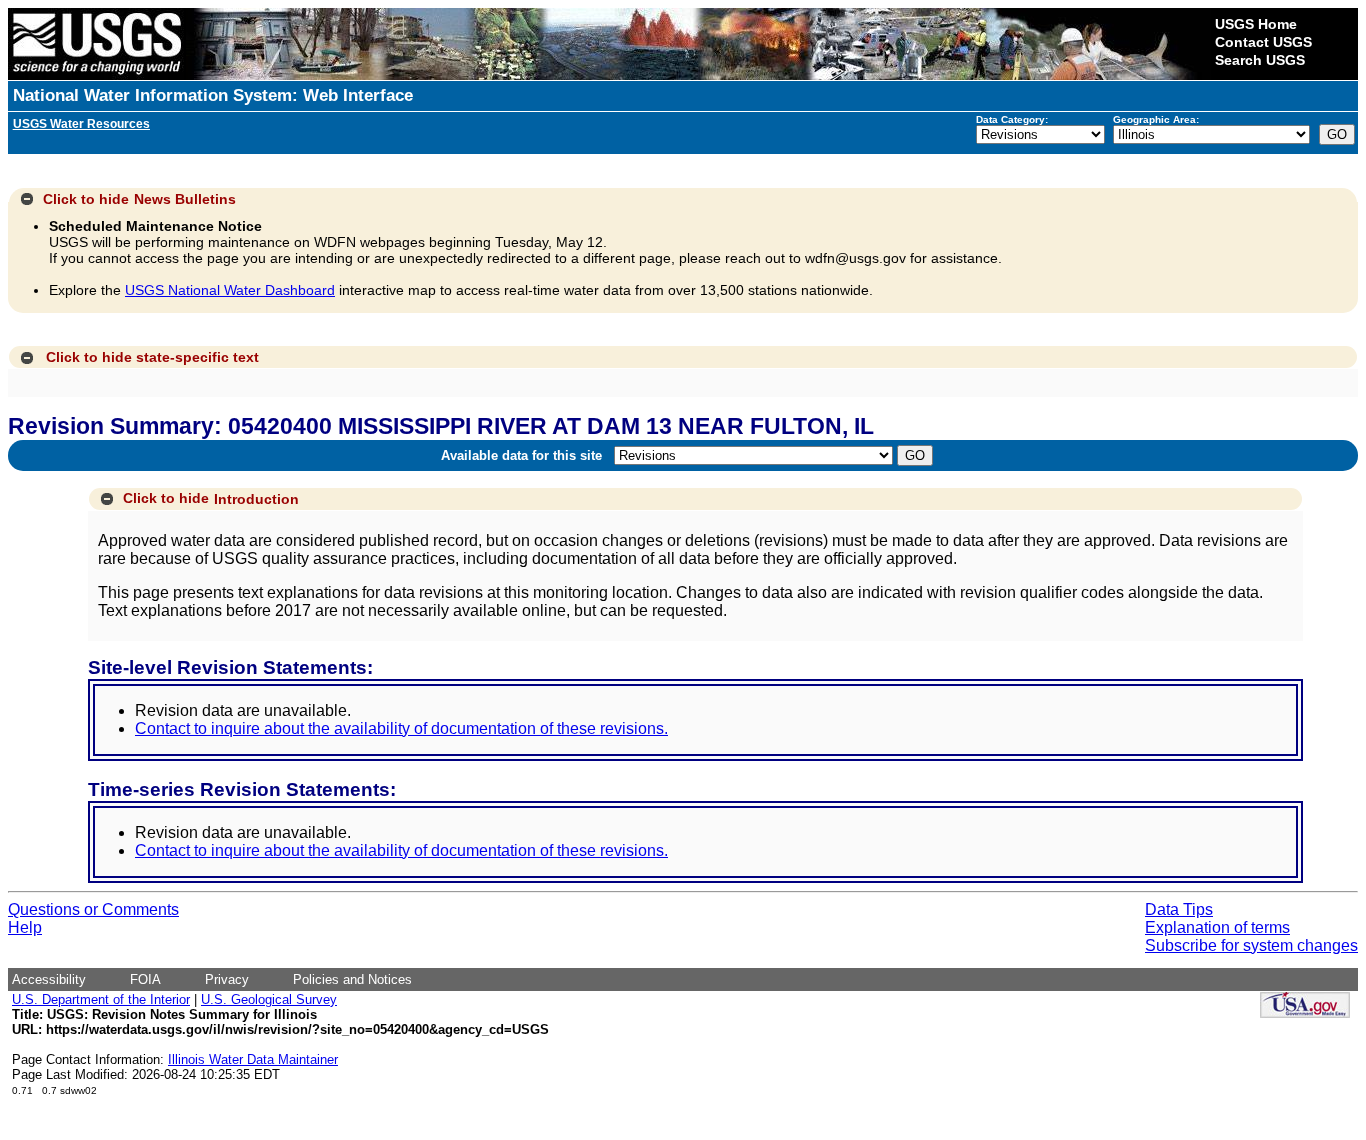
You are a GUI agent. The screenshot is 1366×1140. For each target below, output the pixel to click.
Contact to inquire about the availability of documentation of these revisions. (401, 728)
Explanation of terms (1217, 927)
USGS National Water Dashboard (230, 290)
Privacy (227, 979)
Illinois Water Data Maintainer (253, 1059)
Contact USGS (1263, 42)
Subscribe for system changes (1251, 945)
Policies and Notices (352, 979)
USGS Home (1256, 24)
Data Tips (1179, 909)
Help (25, 927)
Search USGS (1260, 60)
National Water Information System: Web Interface (213, 95)
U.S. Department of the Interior (101, 999)
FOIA (145, 979)
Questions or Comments (93, 909)
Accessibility (49, 979)
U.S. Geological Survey (269, 999)
